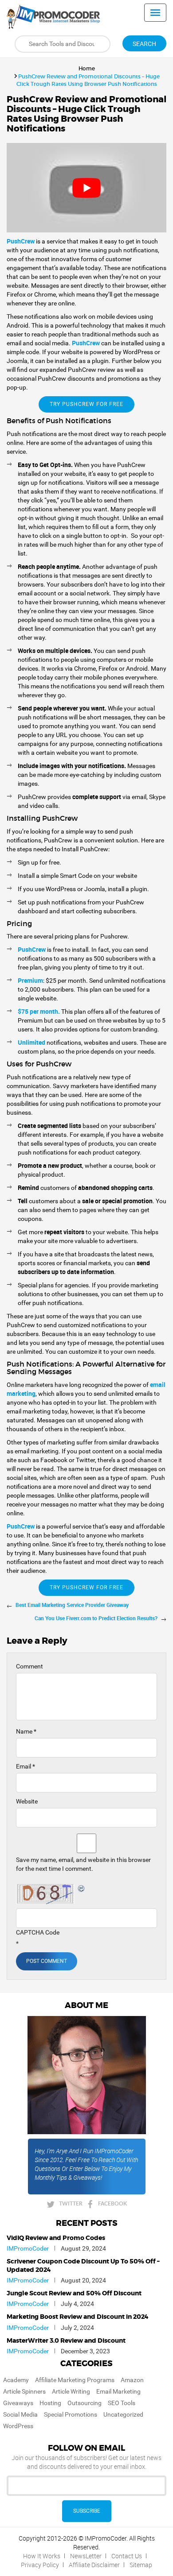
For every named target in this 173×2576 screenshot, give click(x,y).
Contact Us (127, 2556)
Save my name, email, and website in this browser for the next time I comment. (83, 1864)
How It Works (42, 2556)
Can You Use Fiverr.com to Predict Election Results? (96, 1618)
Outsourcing (85, 2403)
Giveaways (18, 2403)
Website (27, 1801)
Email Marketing (118, 2391)
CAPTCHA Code (38, 1932)
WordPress (18, 2426)
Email (26, 1766)
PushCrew (86, 343)
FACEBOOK (112, 2203)
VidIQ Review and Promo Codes (56, 2238)
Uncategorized (123, 2414)
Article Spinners (24, 2391)
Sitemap (141, 2565)
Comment (29, 1666)
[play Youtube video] (86, 188)
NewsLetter (86, 2556)
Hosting (50, 2403)
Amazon (132, 2380)
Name (26, 1731)
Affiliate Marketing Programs (75, 2380)
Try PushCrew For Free (86, 404)
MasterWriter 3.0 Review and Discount (66, 2341)
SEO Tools (122, 2403)
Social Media (20, 2414)
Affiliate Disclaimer (94, 2565)
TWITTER (71, 2203)
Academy (16, 2380)
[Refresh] (82, 1889)
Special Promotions (71, 2414)
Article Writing (71, 2391)
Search (144, 44)
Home (87, 68)
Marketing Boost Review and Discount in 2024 (78, 2317)
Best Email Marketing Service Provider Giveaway (72, 1605)
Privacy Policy (40, 2565)
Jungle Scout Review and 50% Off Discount (74, 2294)
